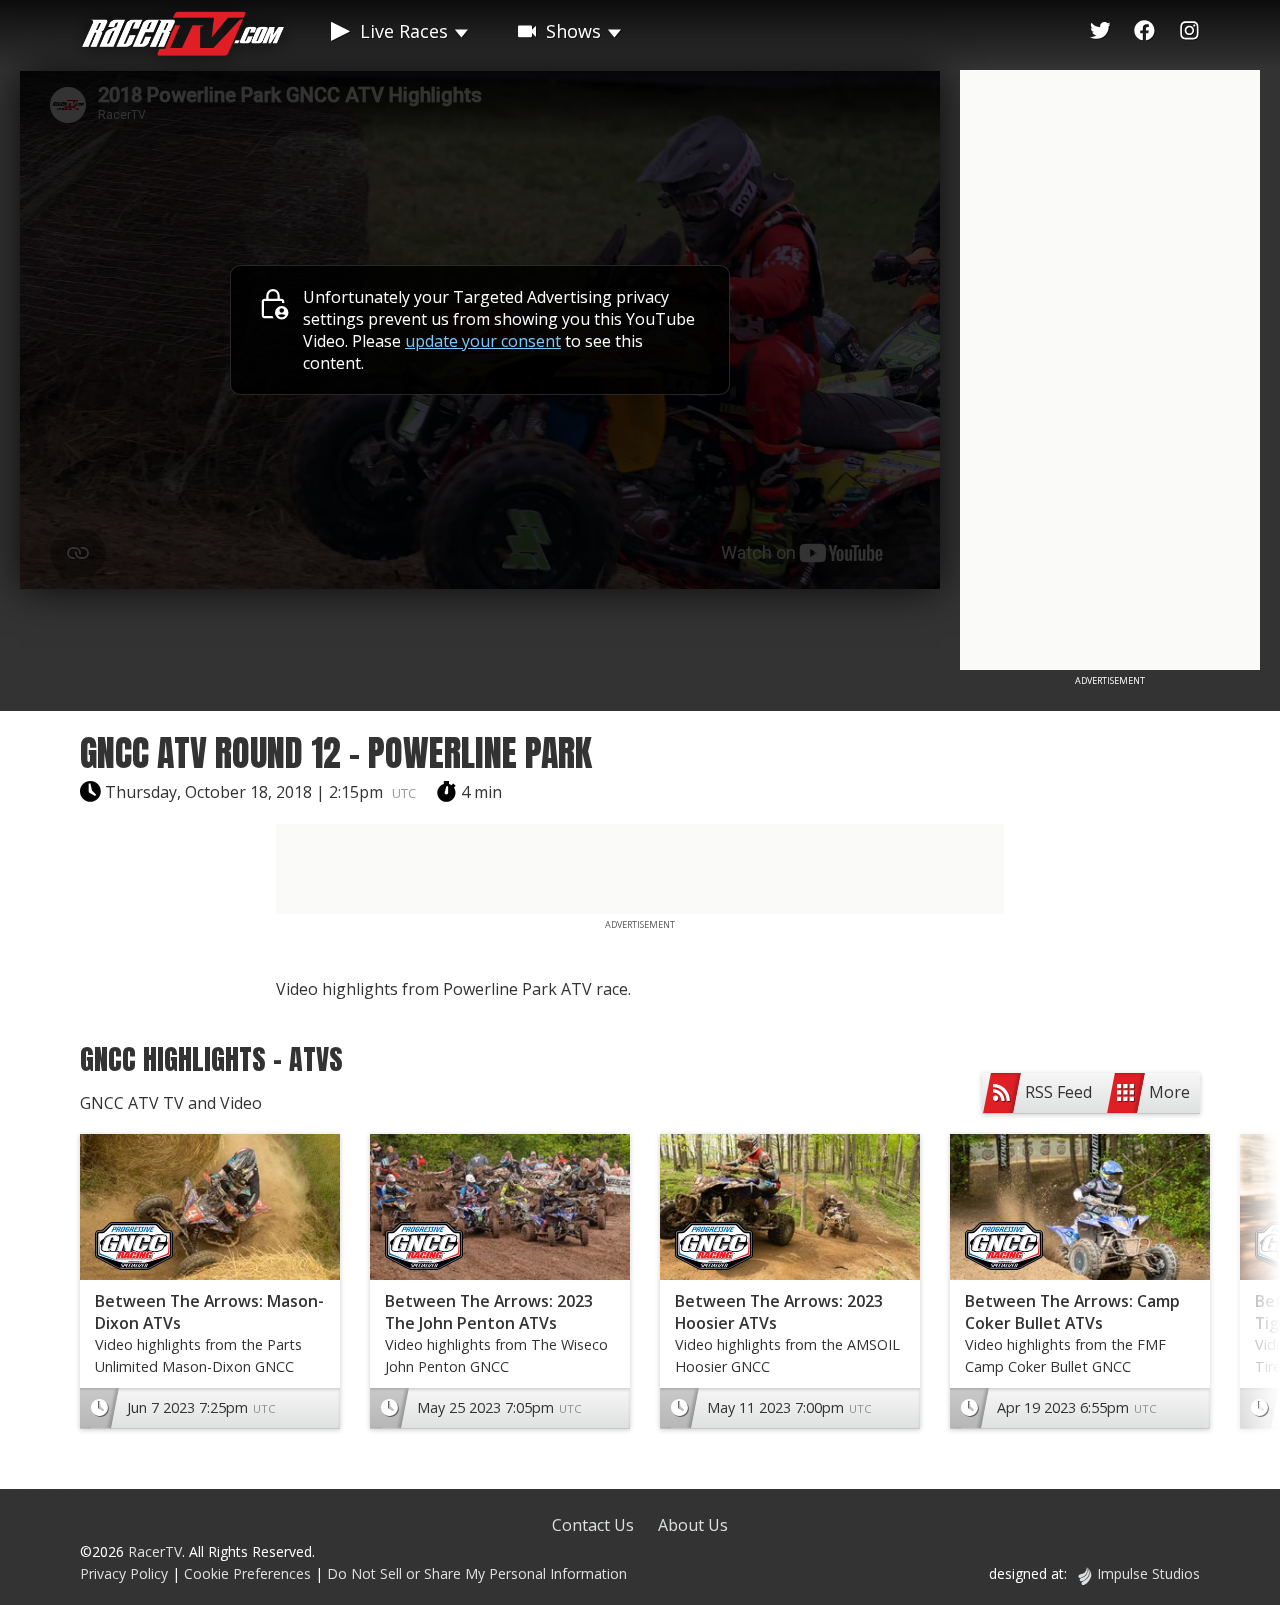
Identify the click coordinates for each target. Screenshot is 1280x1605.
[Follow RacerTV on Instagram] (1189, 31)
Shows (573, 31)
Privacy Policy (124, 1573)
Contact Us (593, 1525)
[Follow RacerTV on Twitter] (1100, 31)
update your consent (483, 341)
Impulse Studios (1148, 1573)
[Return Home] (183, 36)
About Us (693, 1525)
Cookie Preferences (249, 1573)
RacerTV (155, 1551)
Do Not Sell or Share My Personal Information (477, 1573)
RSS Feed (1058, 1092)
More (1169, 1092)
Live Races (404, 31)
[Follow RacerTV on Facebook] (1144, 31)
